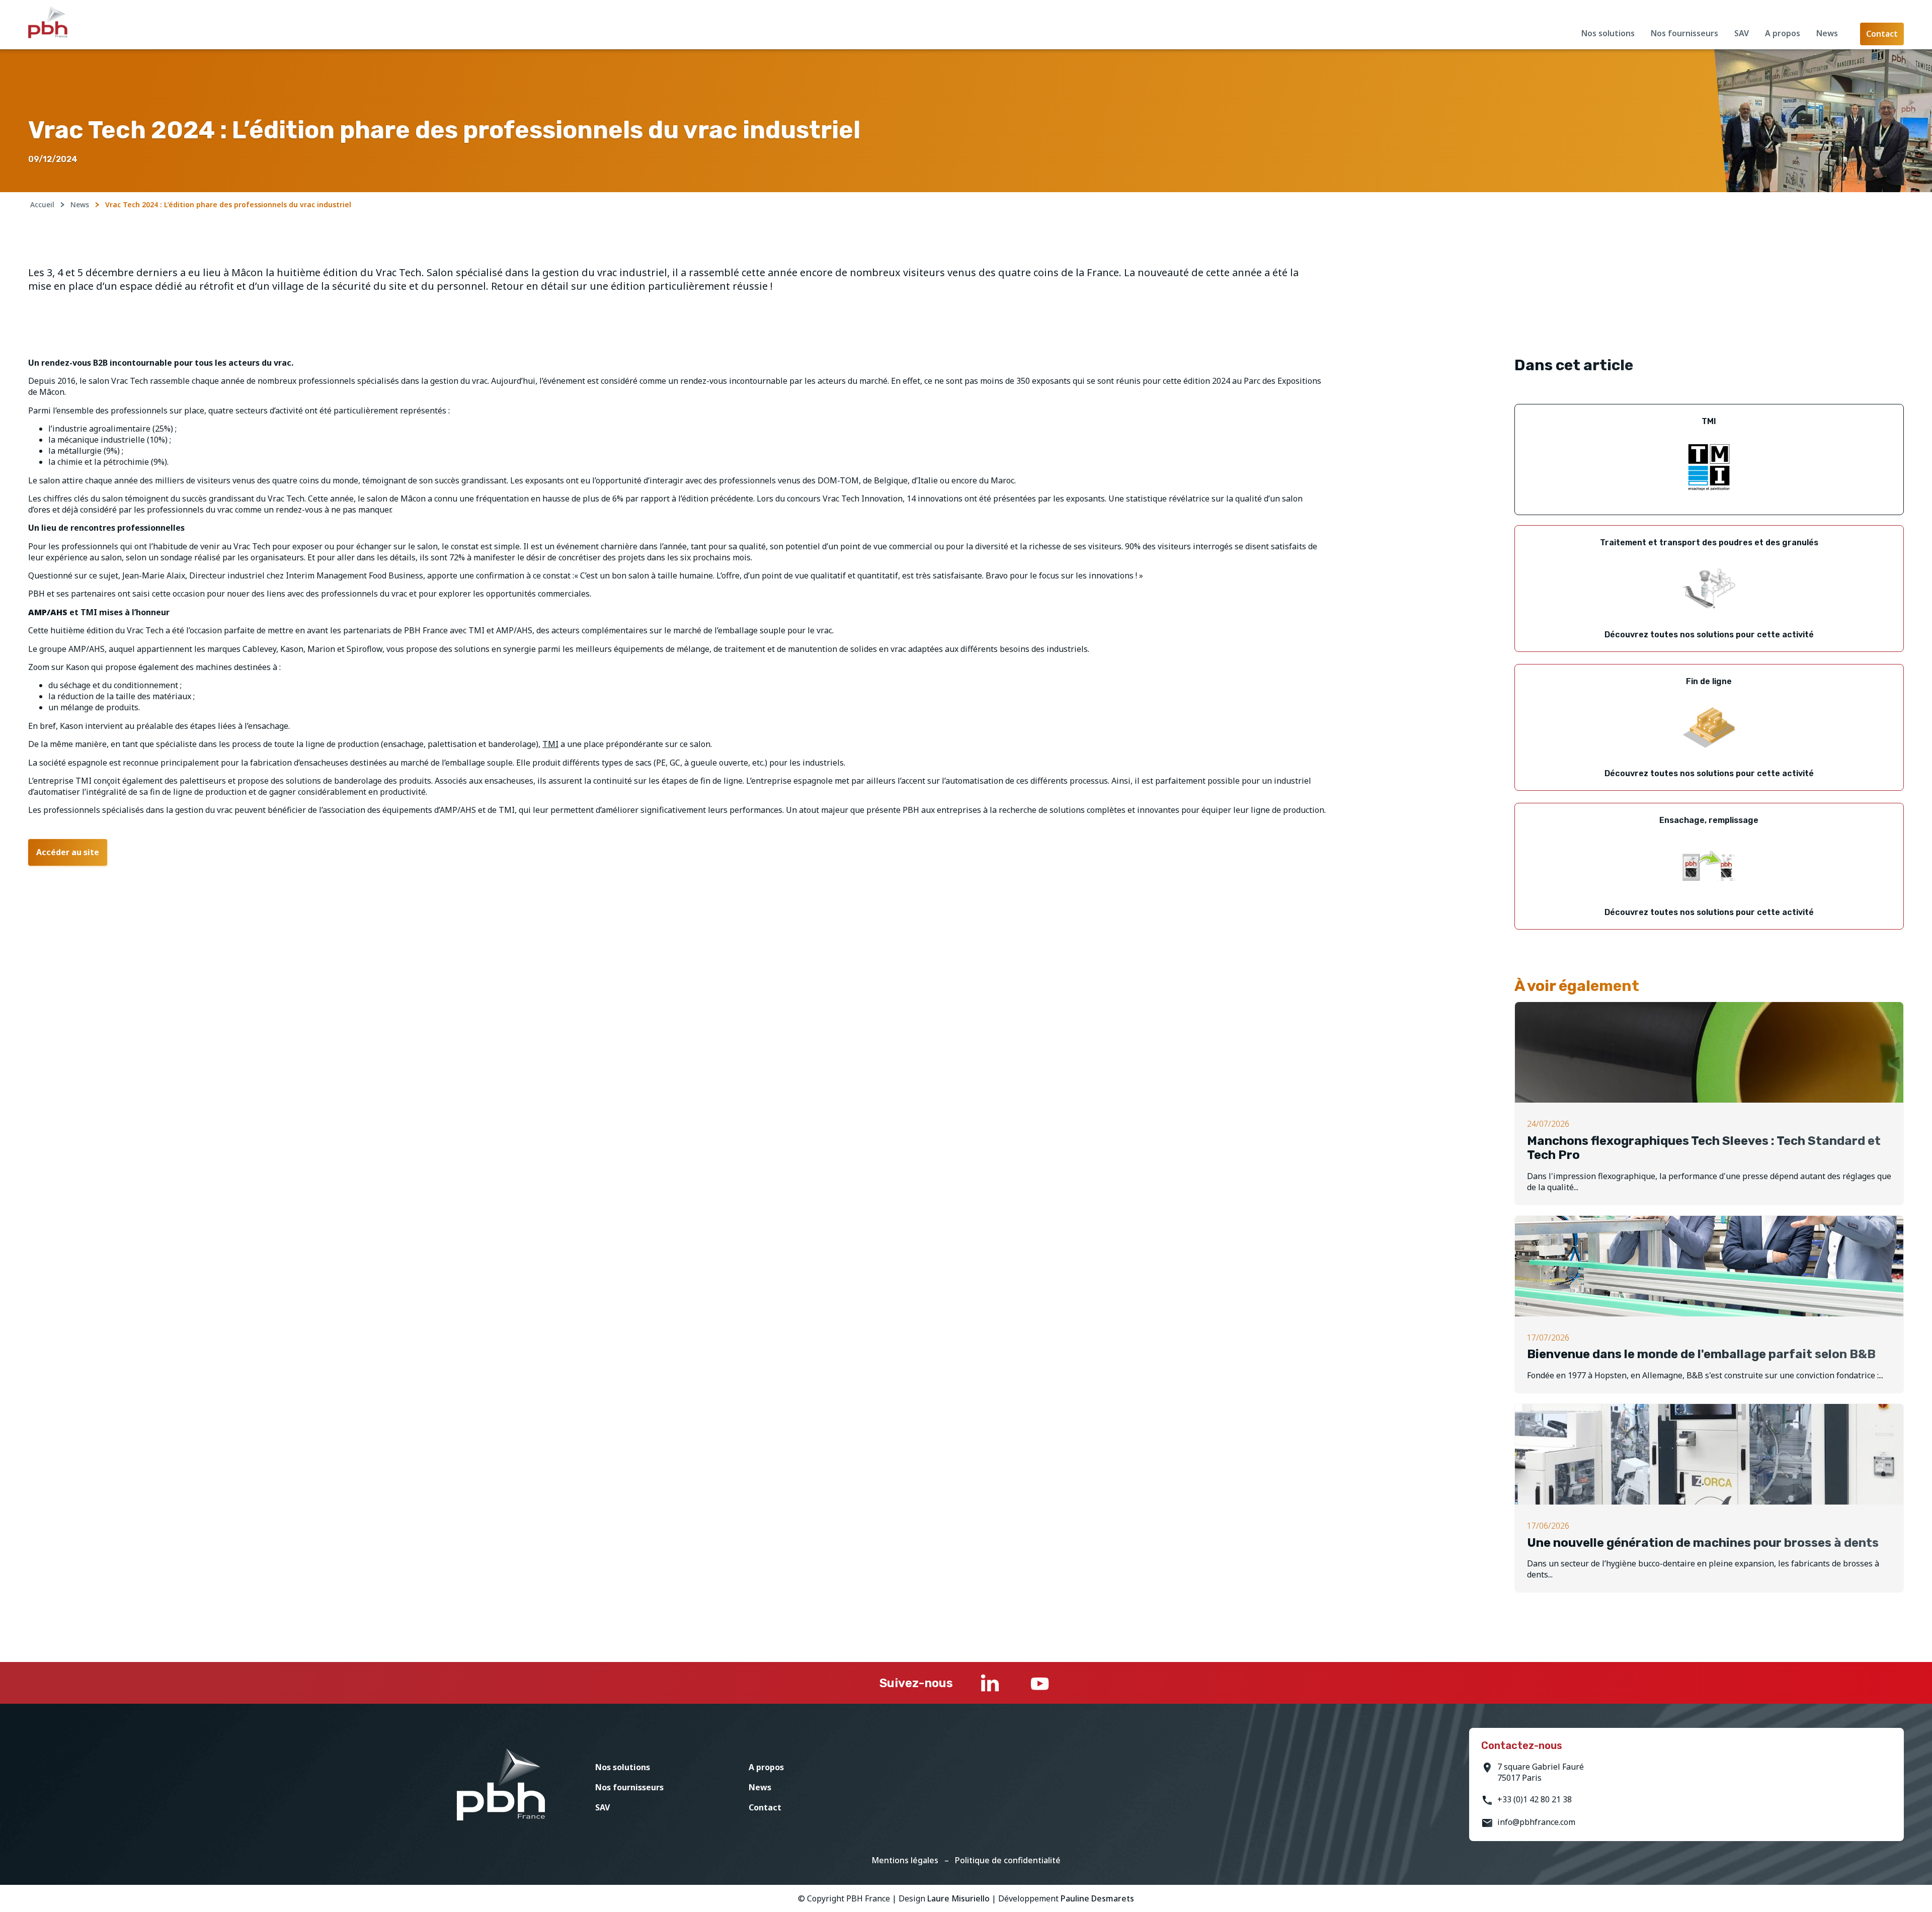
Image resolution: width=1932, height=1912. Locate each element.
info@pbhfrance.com (1536, 1822)
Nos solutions (1608, 33)
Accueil (42, 204)
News (1827, 33)
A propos (1783, 33)
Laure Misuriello (958, 1898)
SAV (1742, 33)
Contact (765, 1807)
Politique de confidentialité (1008, 1860)
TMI (550, 744)
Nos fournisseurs (1684, 33)
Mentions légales (905, 1860)
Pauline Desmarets (1097, 1898)
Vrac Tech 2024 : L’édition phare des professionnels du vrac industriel (228, 204)
